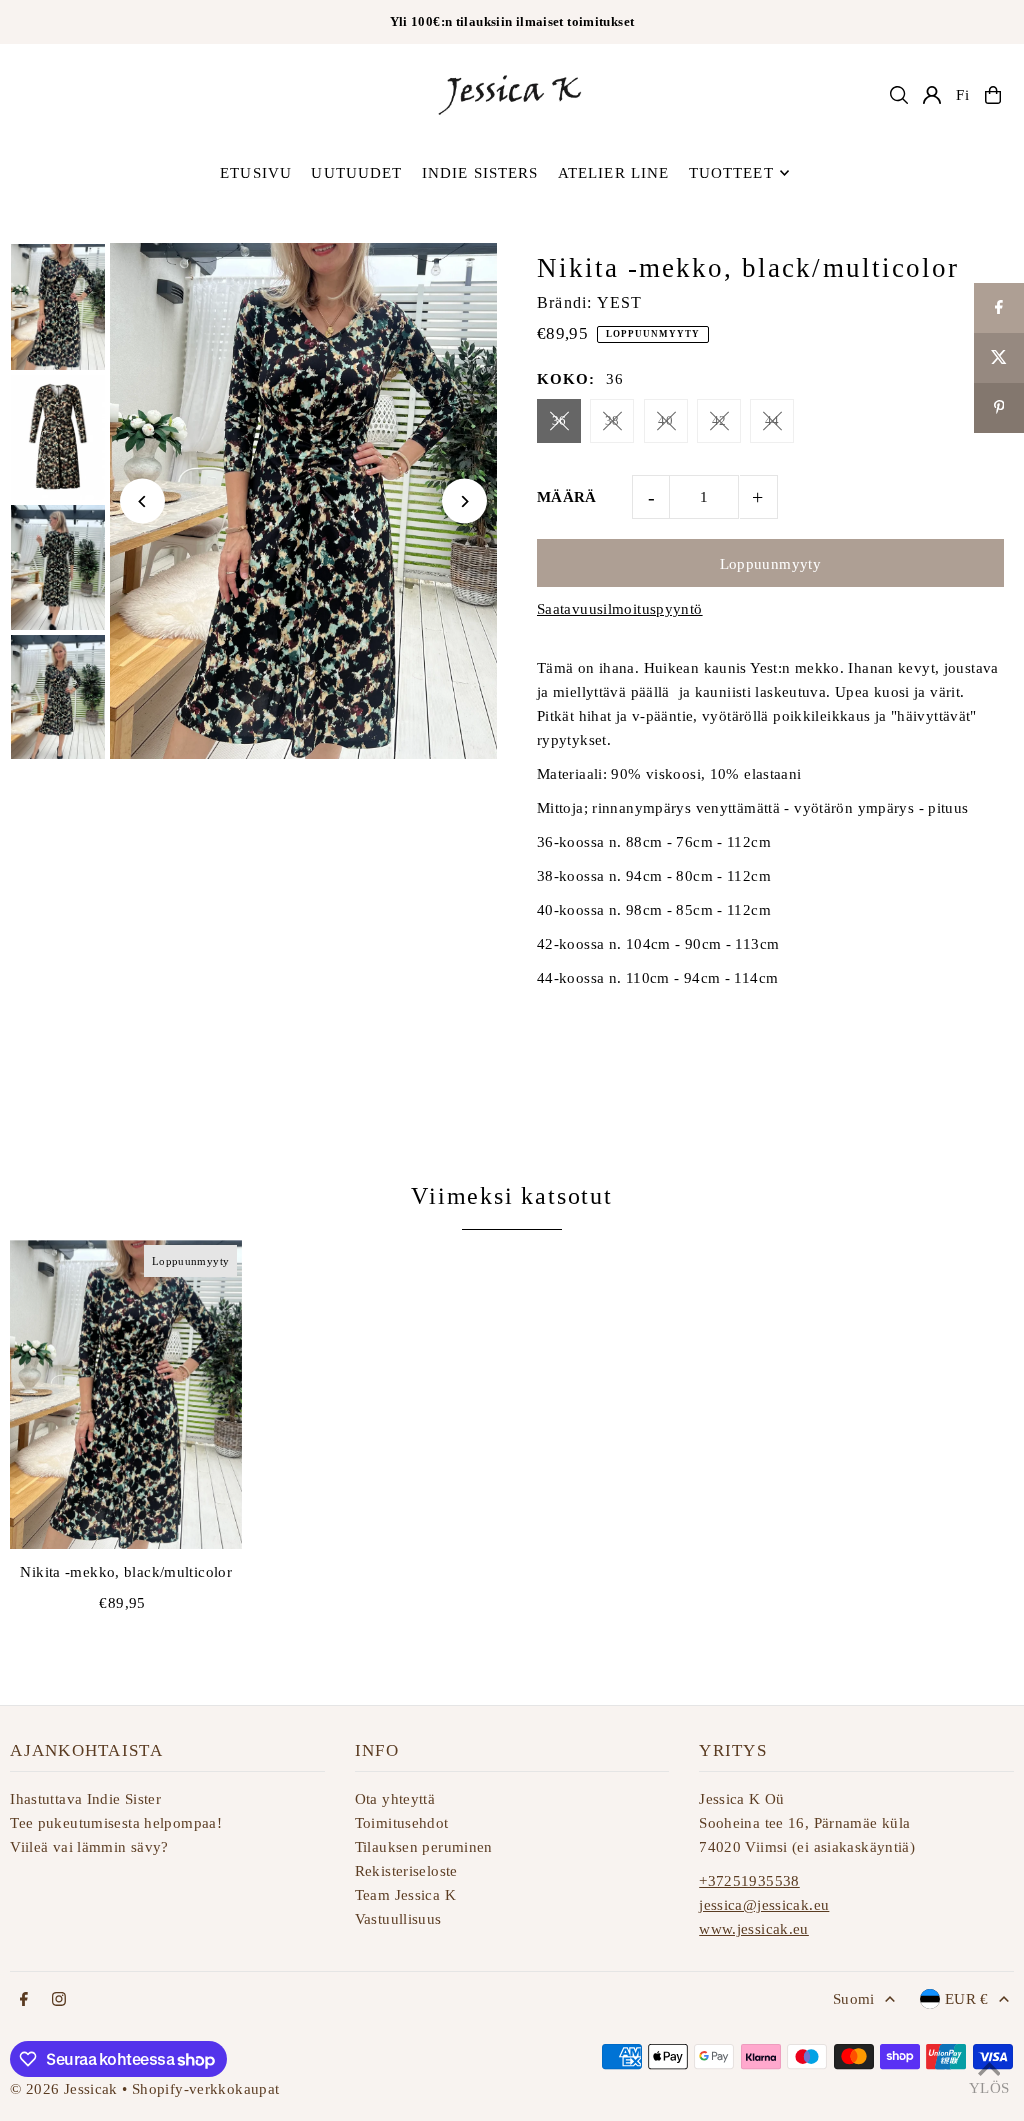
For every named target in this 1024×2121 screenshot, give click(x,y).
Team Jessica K (405, 1895)
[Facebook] (24, 2000)
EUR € (967, 1999)
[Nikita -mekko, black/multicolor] (126, 1394)
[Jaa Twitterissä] (999, 358)
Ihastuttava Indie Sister (85, 1799)
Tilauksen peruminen (424, 1847)
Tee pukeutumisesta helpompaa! (116, 1823)
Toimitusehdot (402, 1823)
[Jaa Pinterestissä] (999, 408)
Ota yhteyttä (395, 1799)
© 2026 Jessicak (64, 2089)
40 (665, 420)
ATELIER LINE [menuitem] (614, 173)
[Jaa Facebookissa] (999, 308)
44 (772, 420)
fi (963, 95)
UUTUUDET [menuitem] (356, 173)
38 (612, 420)
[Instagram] (59, 2000)
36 (559, 420)
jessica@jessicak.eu (764, 1905)
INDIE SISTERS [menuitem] (480, 173)
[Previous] (142, 501)
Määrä (567, 497)
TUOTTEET (731, 173)
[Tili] (932, 95)
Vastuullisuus (398, 1919)
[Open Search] (899, 95)
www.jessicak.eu (754, 1929)
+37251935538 (749, 1881)
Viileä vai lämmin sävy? (89, 1847)
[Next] (464, 501)
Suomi (854, 1999)
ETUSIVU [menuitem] (256, 173)
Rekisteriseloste (406, 1871)
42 (719, 420)
